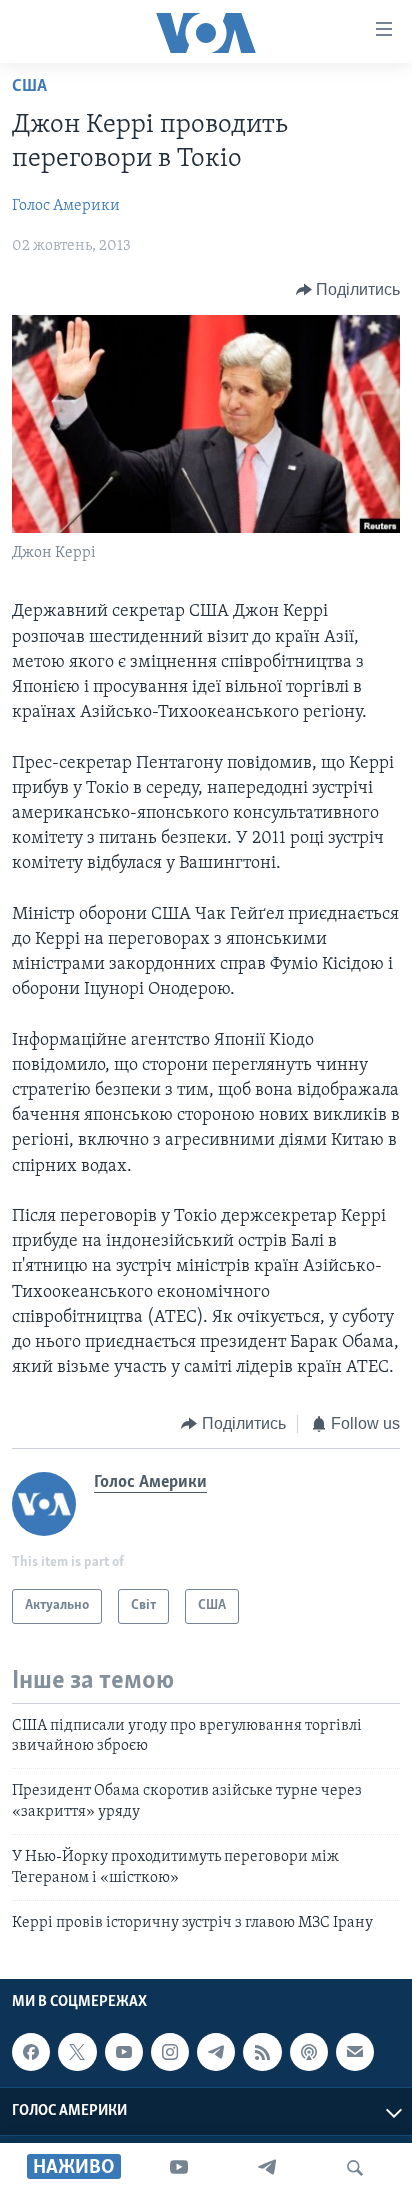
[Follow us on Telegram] (216, 2052)
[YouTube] (179, 2168)
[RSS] (262, 2052)
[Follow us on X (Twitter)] (77, 2052)
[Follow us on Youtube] (124, 2052)
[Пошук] (355, 2168)
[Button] (348, 290)
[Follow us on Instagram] (170, 2052)
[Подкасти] (309, 2052)
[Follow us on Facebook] (31, 2052)
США (29, 87)
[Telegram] (267, 2168)
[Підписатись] (355, 2052)
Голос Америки (66, 206)
